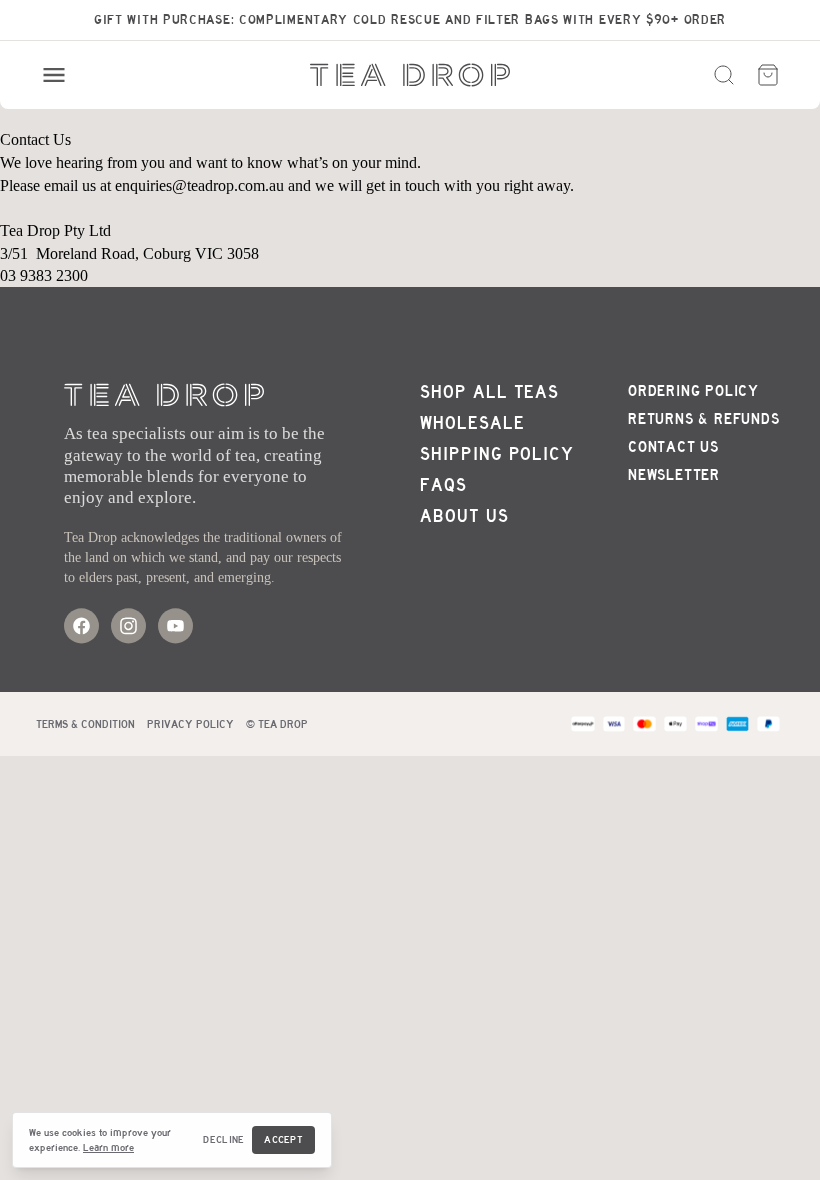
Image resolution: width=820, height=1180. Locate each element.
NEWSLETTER (674, 475)
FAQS (443, 485)
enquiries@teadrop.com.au (199, 185)
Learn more (108, 1147)
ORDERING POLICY (693, 391)
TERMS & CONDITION (85, 724)
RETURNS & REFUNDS (704, 419)
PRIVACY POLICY (190, 724)
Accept (283, 1139)
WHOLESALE (472, 423)
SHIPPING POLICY (497, 454)
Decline (223, 1139)
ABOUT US (464, 516)
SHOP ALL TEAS (489, 392)
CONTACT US (673, 447)
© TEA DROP (277, 724)
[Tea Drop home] (410, 75)
